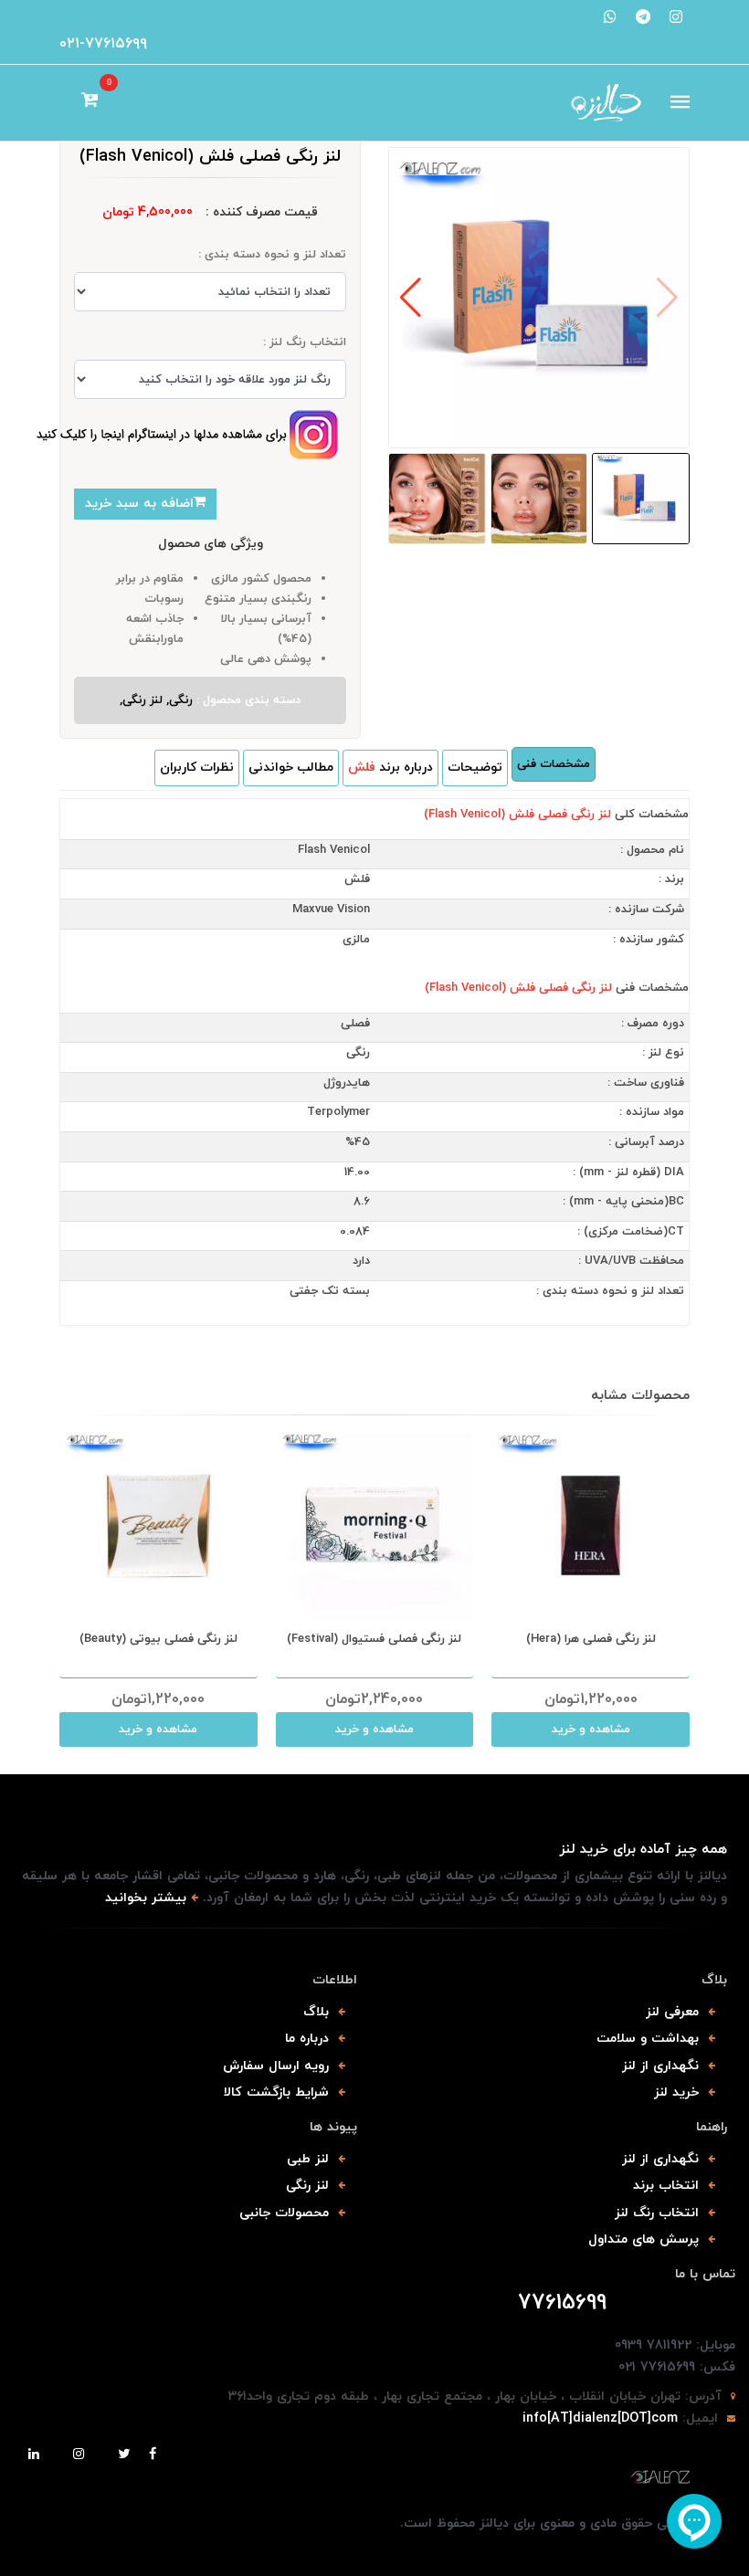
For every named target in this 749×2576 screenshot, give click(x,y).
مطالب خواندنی (291, 768)
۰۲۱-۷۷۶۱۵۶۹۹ (103, 44)
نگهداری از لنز (660, 2066)
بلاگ (316, 2012)
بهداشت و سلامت (648, 2039)
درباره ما (307, 2039)
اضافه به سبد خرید (139, 504)
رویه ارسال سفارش (276, 2066)
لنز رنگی (307, 2186)
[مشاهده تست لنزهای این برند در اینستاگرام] (186, 435)
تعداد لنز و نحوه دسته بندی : (272, 255)
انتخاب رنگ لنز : (305, 342)
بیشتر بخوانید (146, 1898)
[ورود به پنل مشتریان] (67, 102)
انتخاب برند (666, 2186)
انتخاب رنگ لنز (657, 2213)
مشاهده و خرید (158, 1730)
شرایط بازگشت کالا (276, 2092)
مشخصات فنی (554, 764)
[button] (411, 298)
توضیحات (475, 768)
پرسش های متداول (644, 2240)
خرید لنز (676, 2092)
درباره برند (390, 768)
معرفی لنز (672, 2012)
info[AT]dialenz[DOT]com (600, 2418)
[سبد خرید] (90, 102)
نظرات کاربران (197, 768)
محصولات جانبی (284, 2213)
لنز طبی (308, 2159)
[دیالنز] (374, 2478)
